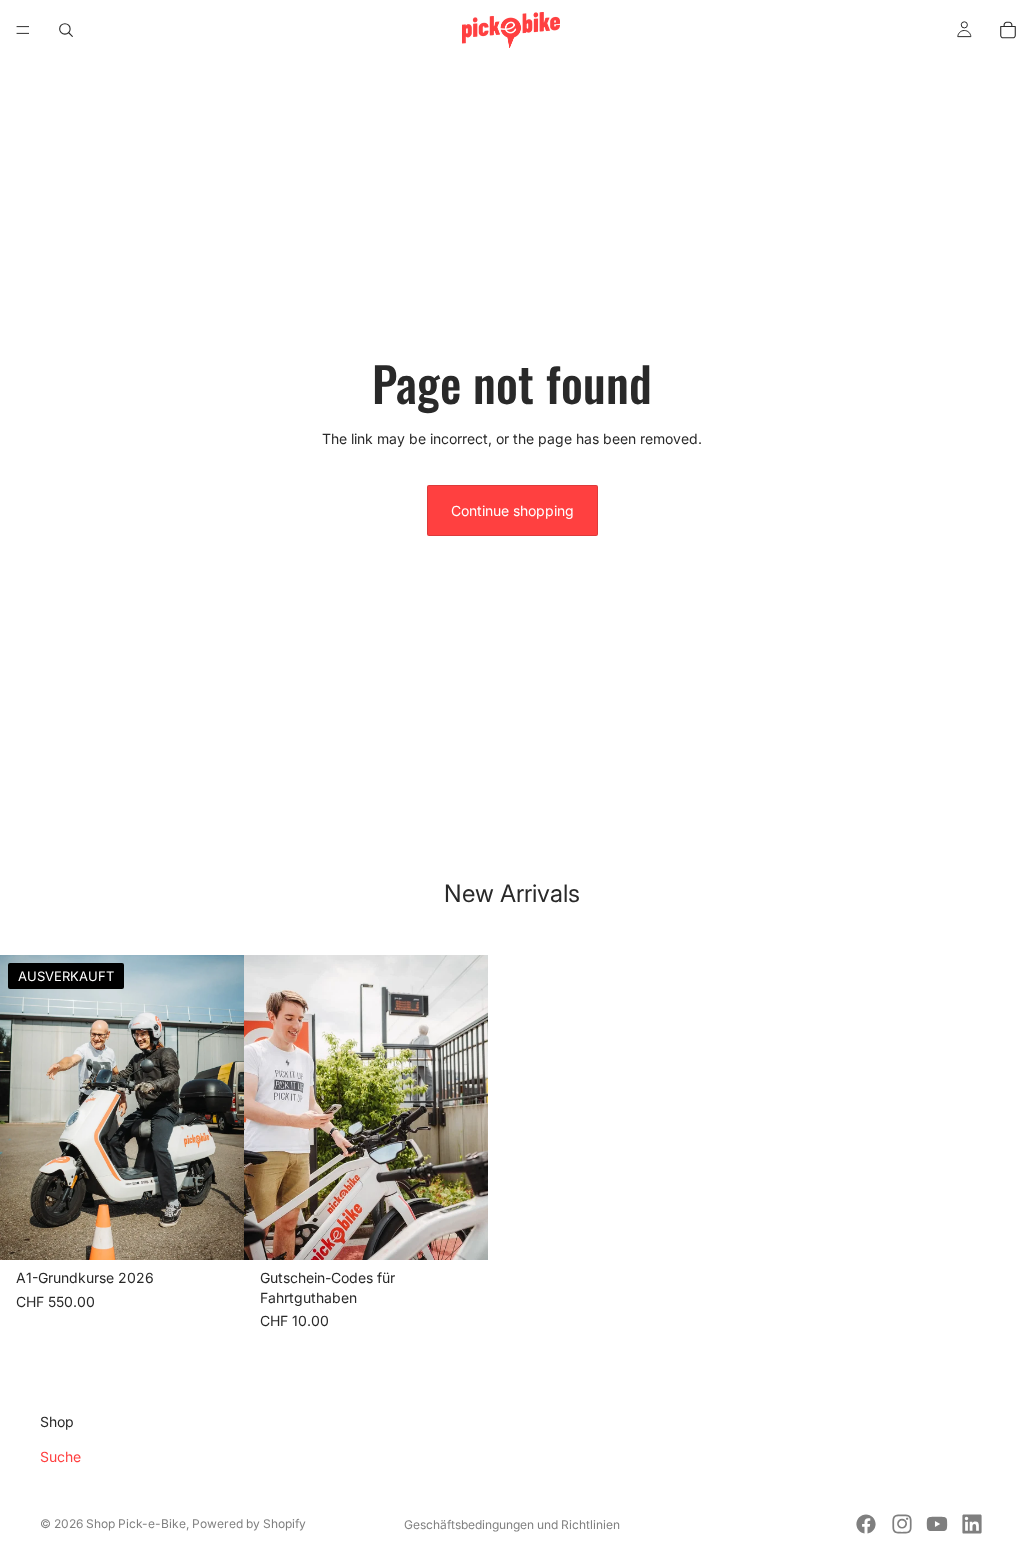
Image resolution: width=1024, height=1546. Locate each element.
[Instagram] (902, 1524)
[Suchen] (66, 30)
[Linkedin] (972, 1524)
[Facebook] (866, 1524)
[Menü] (23, 30)
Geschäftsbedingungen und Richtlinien (512, 1524)
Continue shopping (512, 510)
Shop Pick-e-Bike (136, 1523)
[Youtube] (937, 1524)
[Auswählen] (457, 1230)
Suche (60, 1456)
